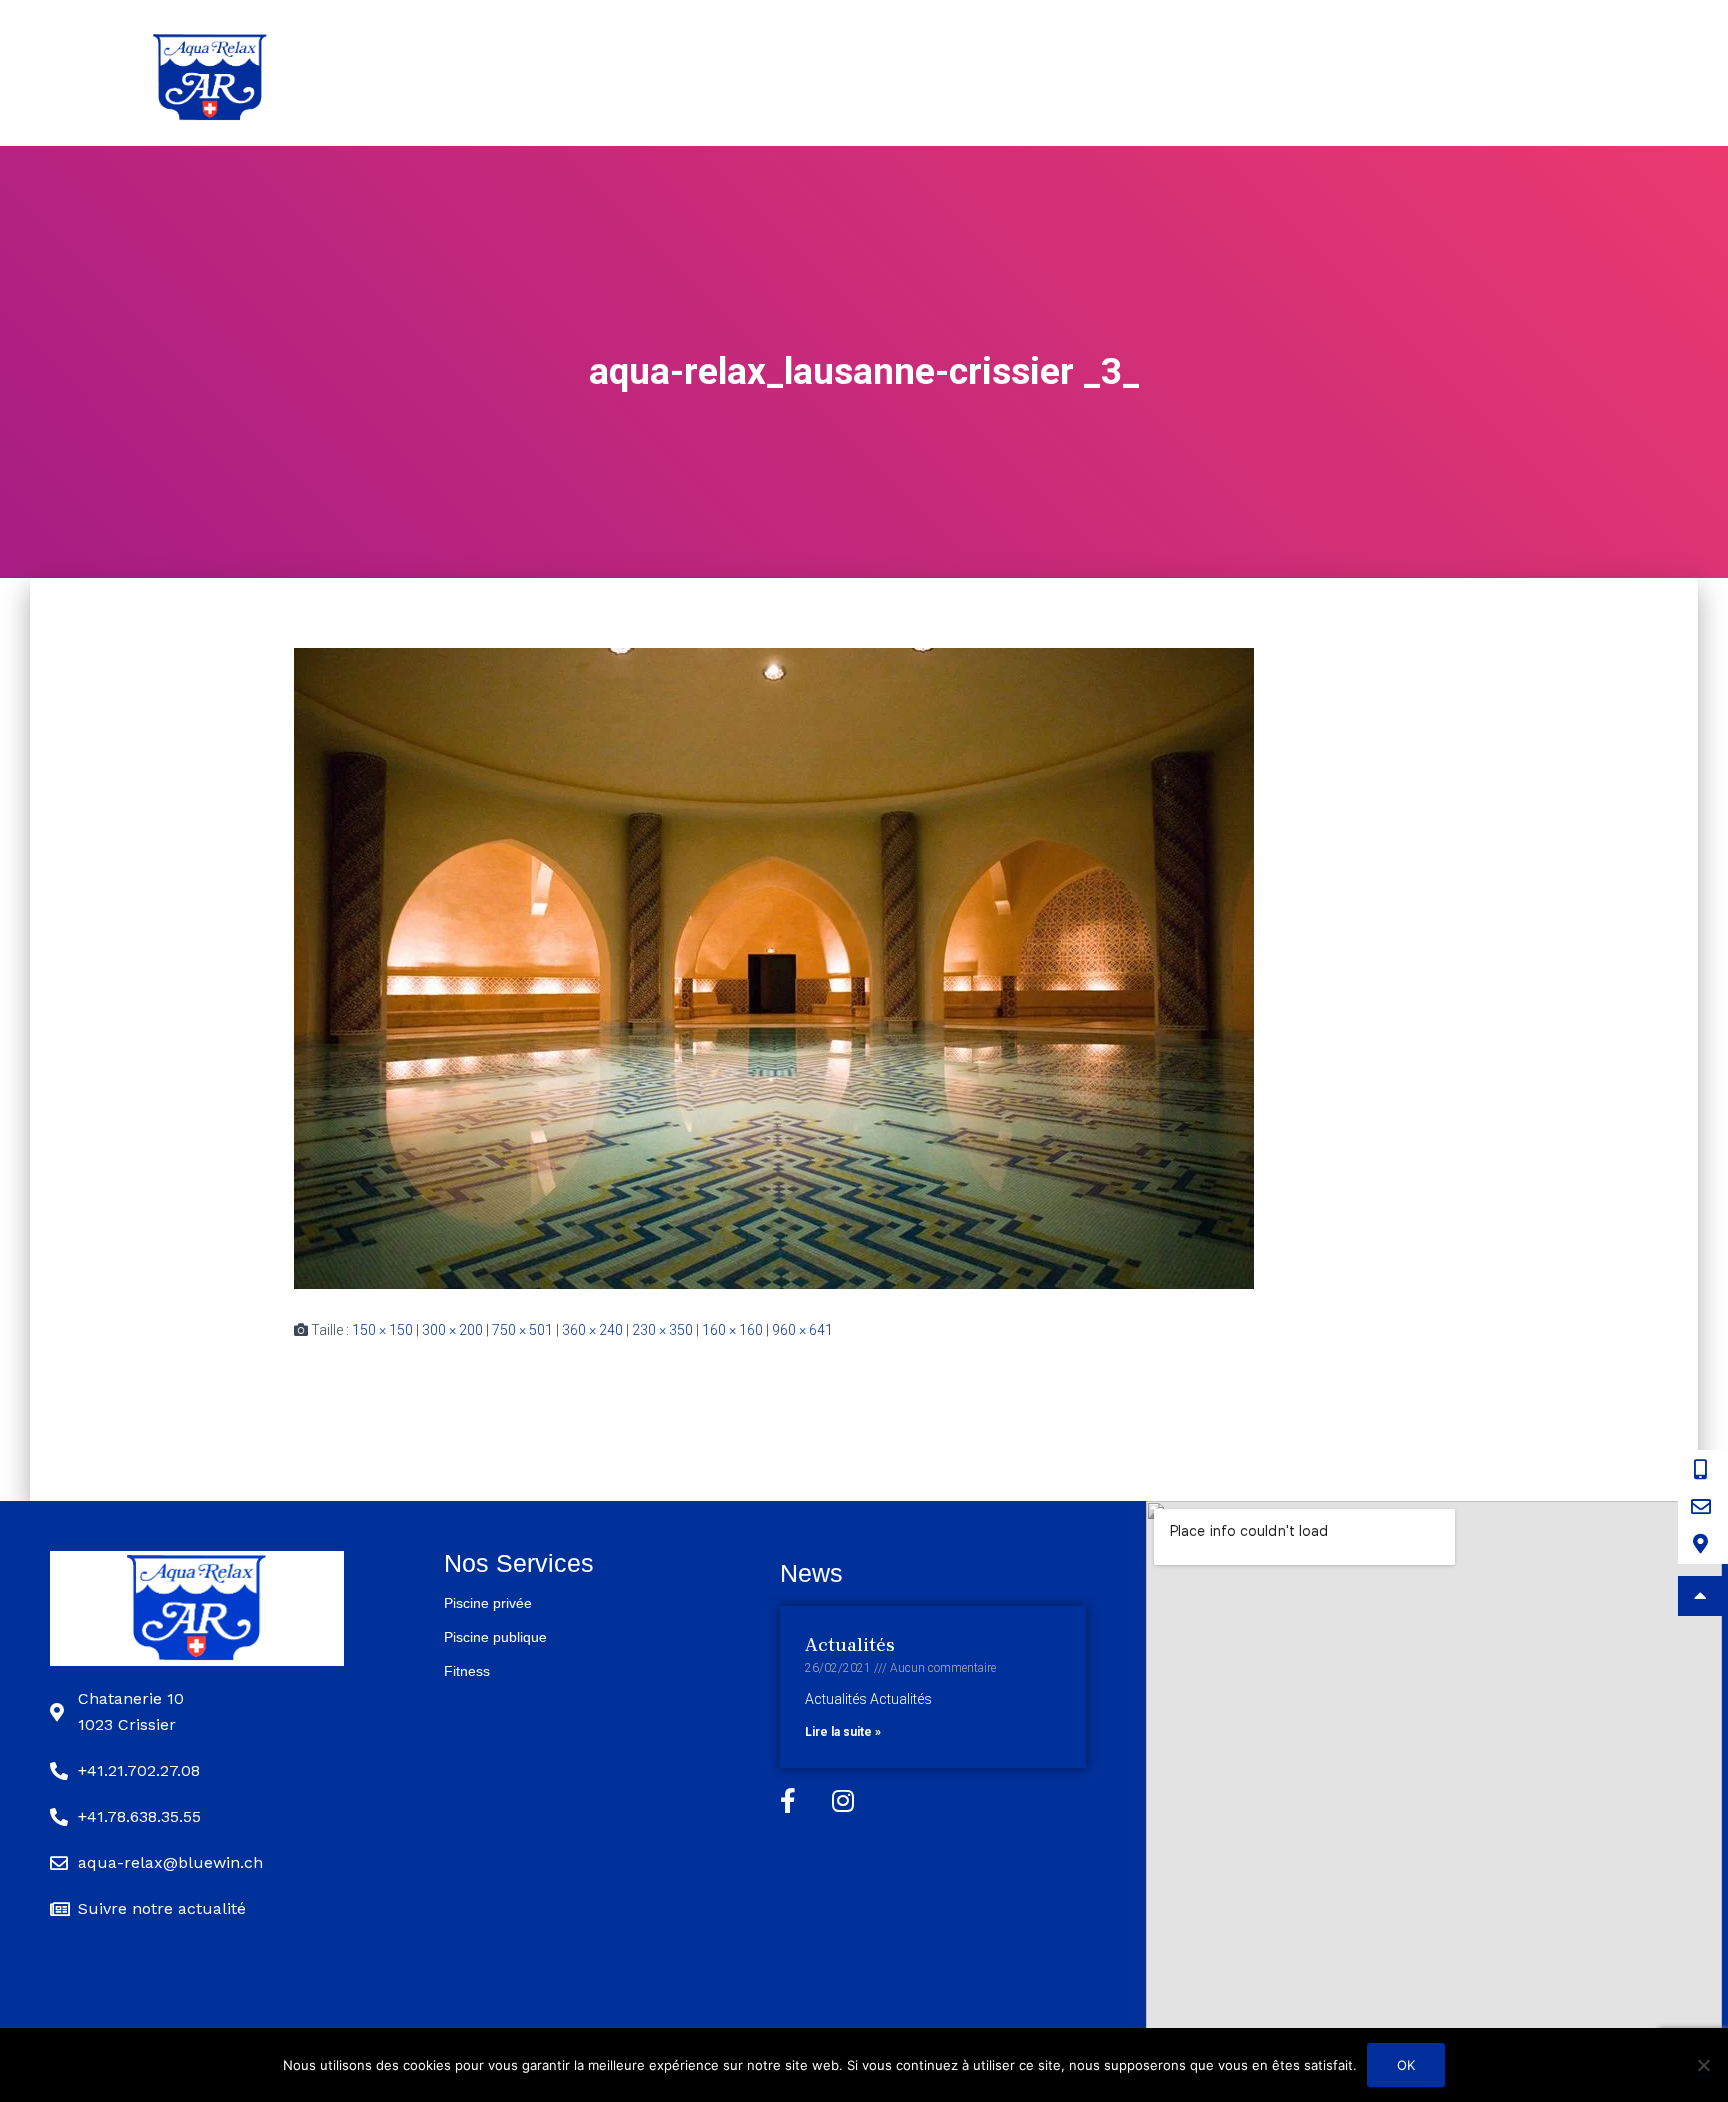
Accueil (803, 72)
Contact (1579, 72)
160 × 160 (732, 1330)
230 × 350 (662, 1330)
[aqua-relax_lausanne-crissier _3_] (774, 967)
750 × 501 (522, 1330)
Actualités (850, 1645)
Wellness (1283, 72)
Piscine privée (943, 72)
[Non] (1703, 2065)
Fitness (467, 1671)
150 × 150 (382, 1330)
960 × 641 (802, 1330)
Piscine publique (1125, 72)
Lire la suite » (843, 1732)
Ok (1406, 2065)
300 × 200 (452, 1330)
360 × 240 (592, 1330)
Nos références (1434, 72)
